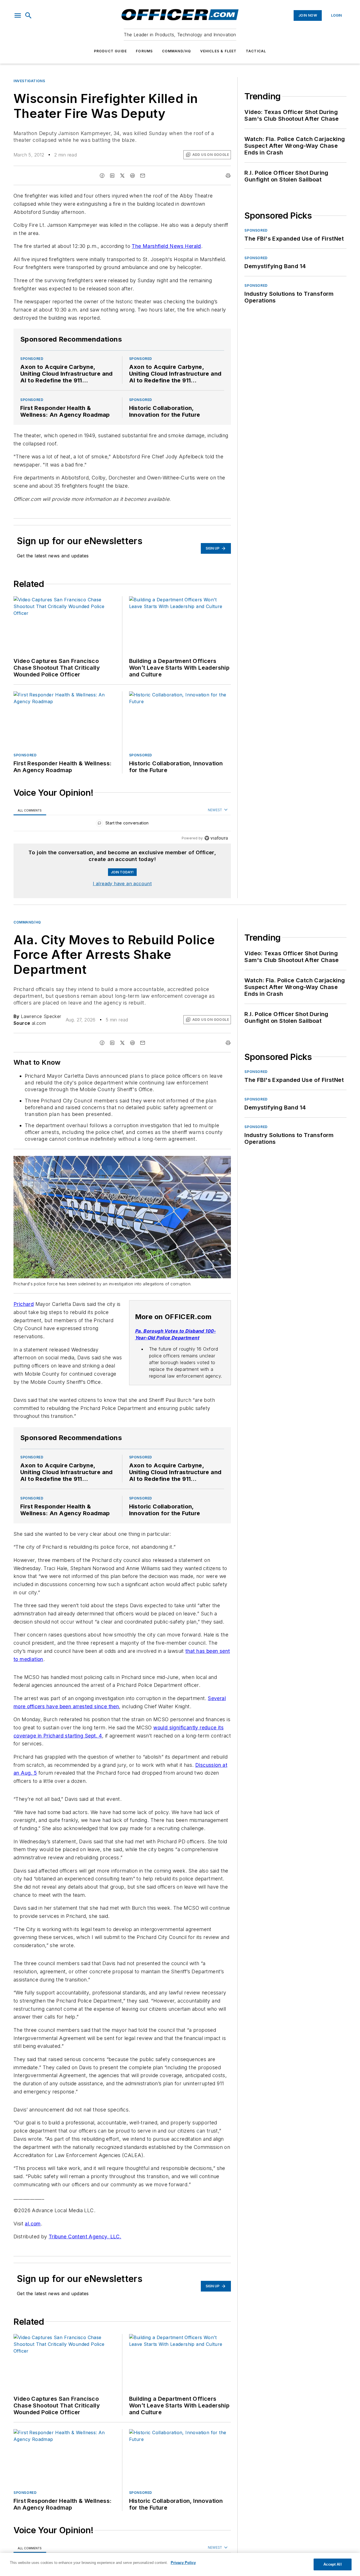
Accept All (332, 2564)
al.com (33, 2224)
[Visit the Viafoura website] (216, 838)
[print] (228, 176)
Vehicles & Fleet (219, 51)
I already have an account (122, 884)
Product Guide (111, 51)
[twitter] (122, 176)
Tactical (256, 51)
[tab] (30, 810)
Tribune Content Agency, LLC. (85, 2237)
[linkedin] (112, 176)
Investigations (29, 81)
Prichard (24, 1304)
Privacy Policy (183, 2563)
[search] (28, 15)
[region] (122, 824)
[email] (143, 176)
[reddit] (132, 176)
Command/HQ (177, 51)
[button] (18, 15)
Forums (144, 51)
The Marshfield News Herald (166, 246)
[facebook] (102, 176)
